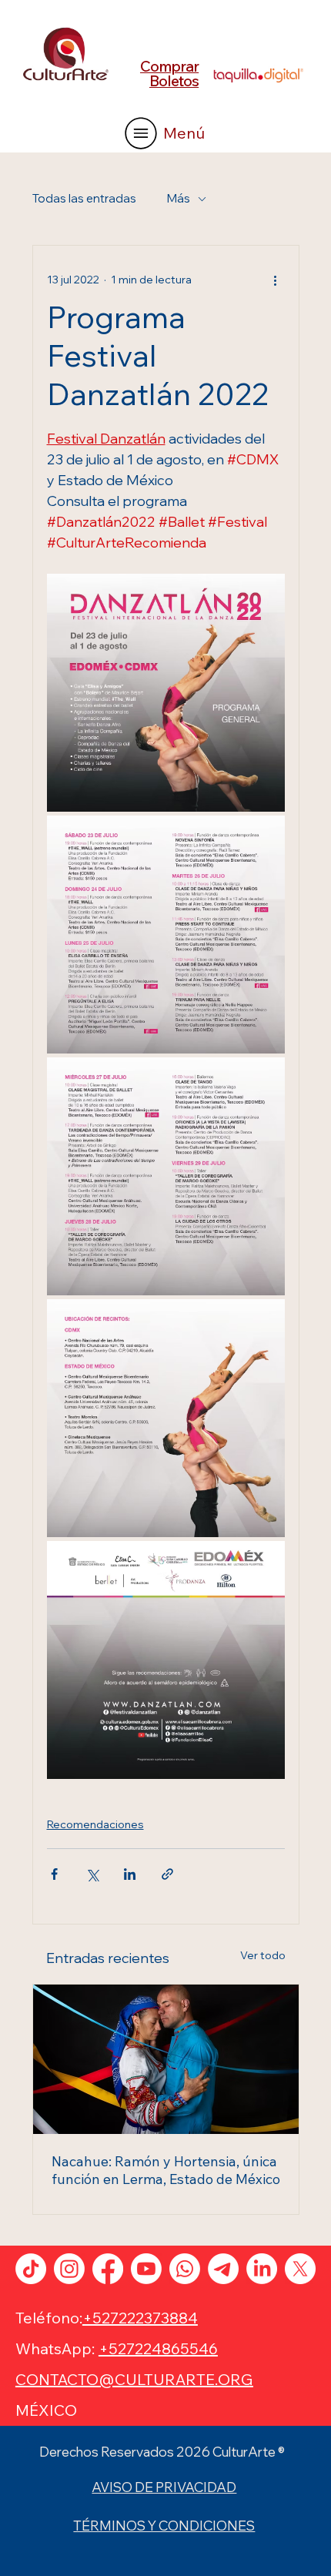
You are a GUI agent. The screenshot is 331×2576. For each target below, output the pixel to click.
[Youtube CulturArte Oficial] (146, 2269)
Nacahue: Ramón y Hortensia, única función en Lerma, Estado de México (166, 2170)
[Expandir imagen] (166, 693)
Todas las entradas (84, 198)
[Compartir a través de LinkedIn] (130, 1874)
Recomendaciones (95, 1824)
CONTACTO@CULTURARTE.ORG (134, 2379)
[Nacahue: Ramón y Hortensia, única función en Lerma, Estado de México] (166, 2059)
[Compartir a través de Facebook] (54, 1874)
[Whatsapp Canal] (185, 2269)
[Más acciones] (276, 280)
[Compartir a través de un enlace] (167, 1874)
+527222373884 (140, 2318)
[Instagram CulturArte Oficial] (69, 2269)
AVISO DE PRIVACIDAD (164, 2487)
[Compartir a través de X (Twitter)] (92, 1874)
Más (179, 198)
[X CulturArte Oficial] (300, 2269)
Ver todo (263, 1955)
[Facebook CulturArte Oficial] (108, 2269)
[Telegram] (223, 2269)
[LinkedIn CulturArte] (262, 2269)
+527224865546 (158, 2348)
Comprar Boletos (169, 74)
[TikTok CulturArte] (31, 2269)
